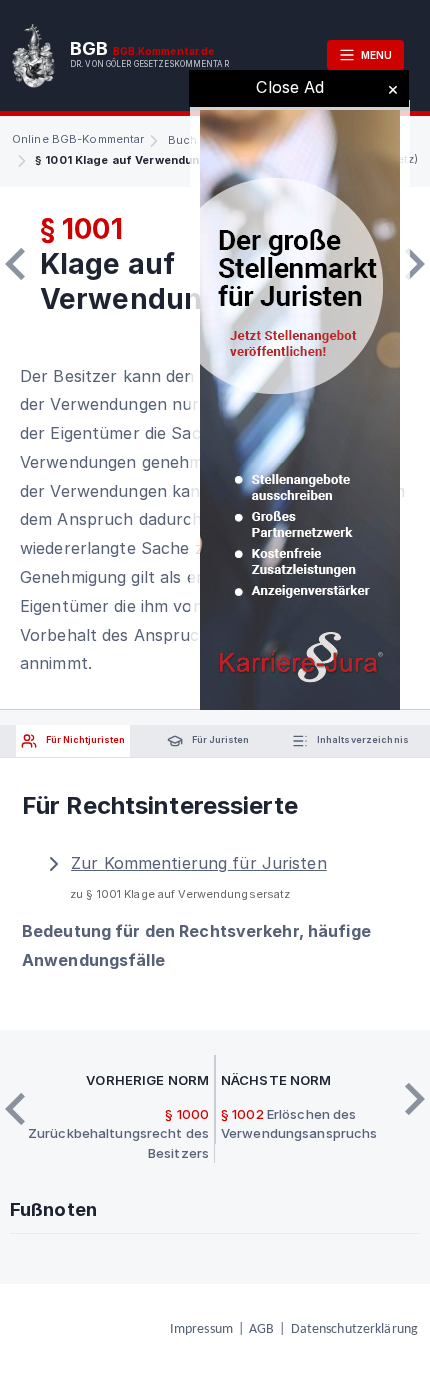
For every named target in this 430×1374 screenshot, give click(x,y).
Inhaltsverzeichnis (362, 739)
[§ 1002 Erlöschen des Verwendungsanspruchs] (415, 264)
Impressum (201, 1329)
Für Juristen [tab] (219, 739)
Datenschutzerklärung (354, 1329)
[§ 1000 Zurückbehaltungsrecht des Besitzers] (15, 264)
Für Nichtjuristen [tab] (84, 739)
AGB (261, 1329)
